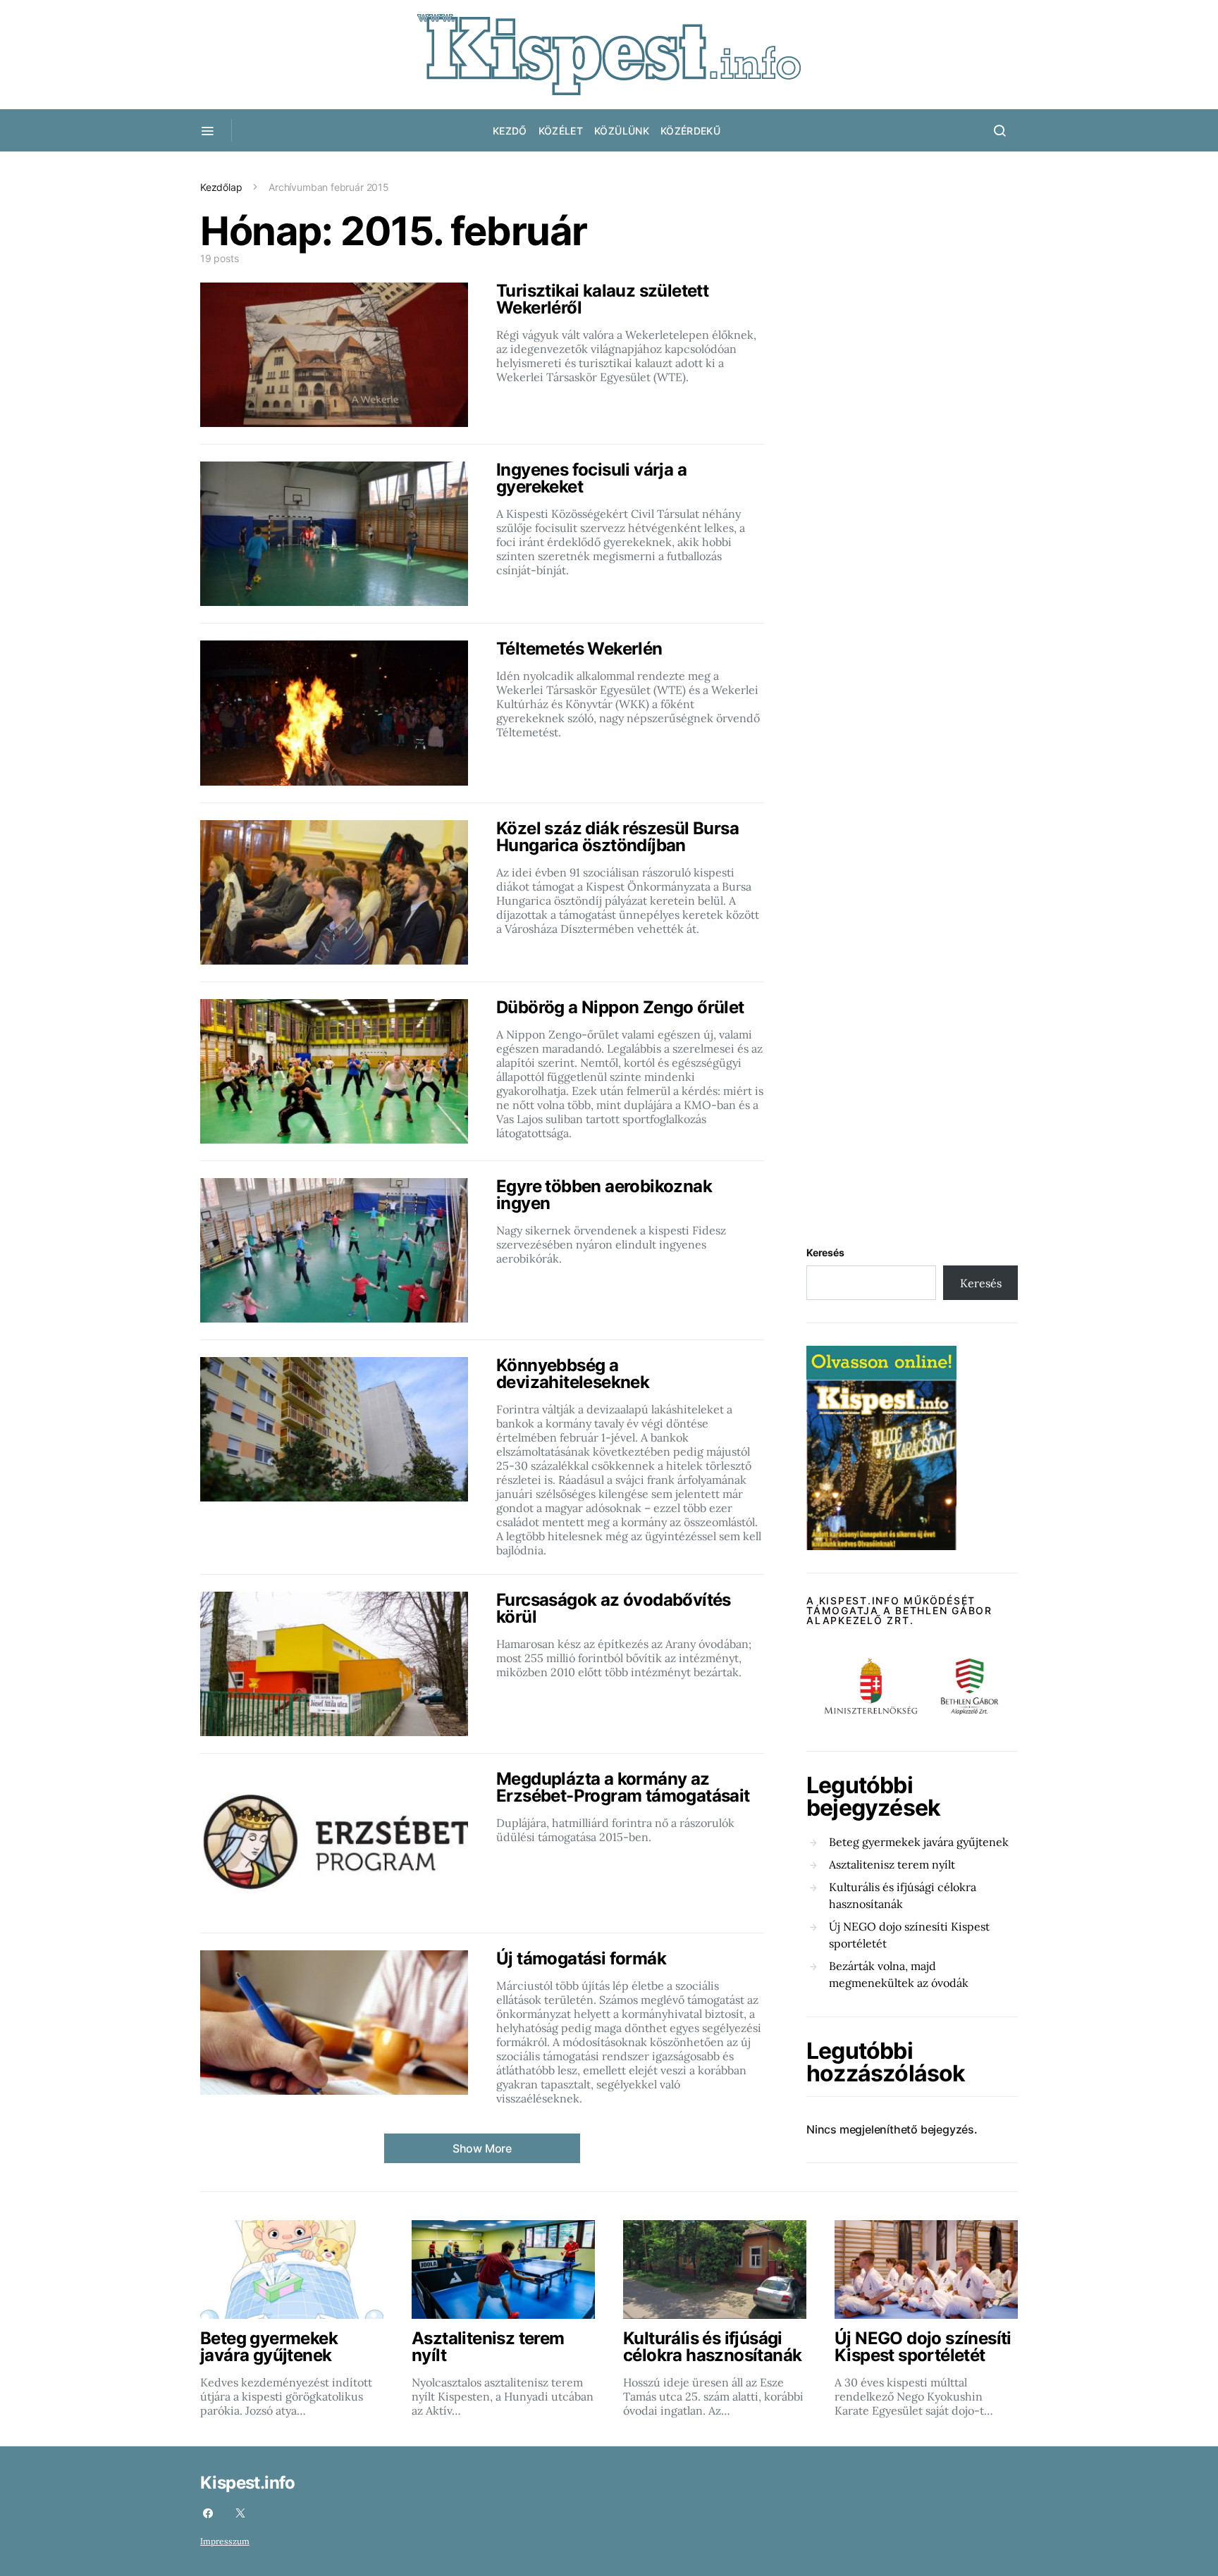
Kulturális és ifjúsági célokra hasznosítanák (903, 1895)
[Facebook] (208, 2513)
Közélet (561, 131)
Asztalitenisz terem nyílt (892, 1864)
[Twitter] (240, 2513)
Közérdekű (690, 131)
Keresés (825, 1252)
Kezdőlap (221, 187)
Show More (482, 2148)
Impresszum (225, 2541)
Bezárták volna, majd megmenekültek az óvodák (899, 1974)
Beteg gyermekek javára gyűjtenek (919, 1842)
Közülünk (622, 131)
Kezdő (510, 131)
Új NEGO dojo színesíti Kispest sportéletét (909, 1935)
